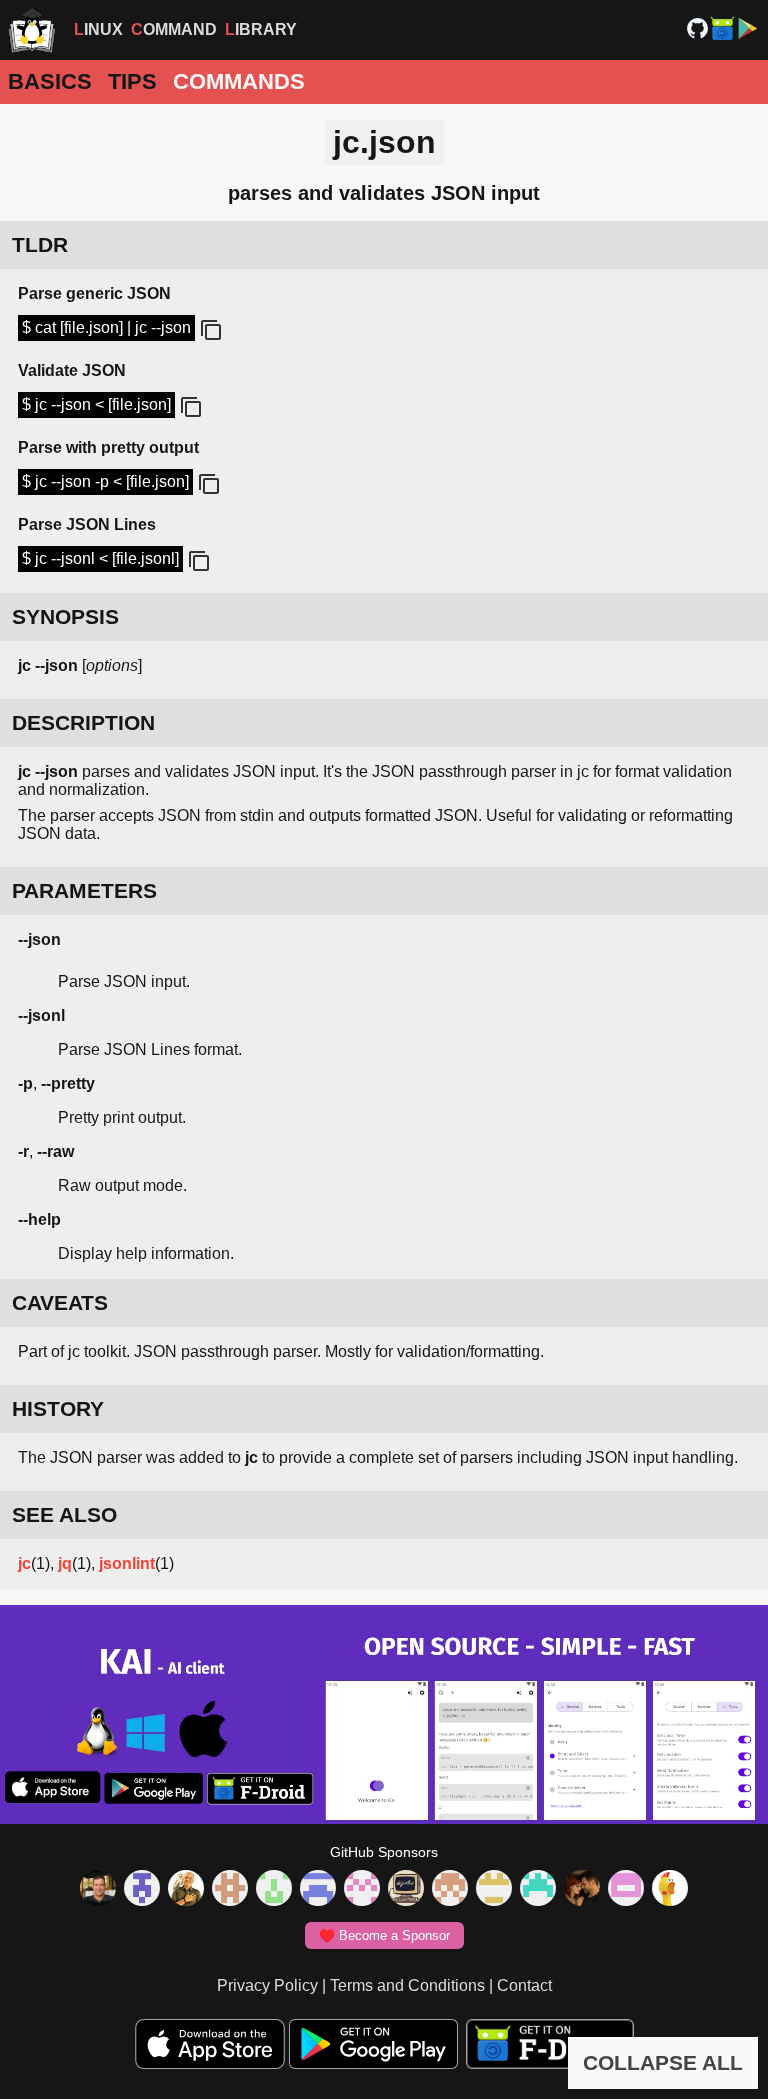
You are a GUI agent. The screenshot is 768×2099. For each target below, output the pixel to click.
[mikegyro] (98, 1890)
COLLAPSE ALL (663, 2062)
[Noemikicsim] (582, 1890)
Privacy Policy (267, 1985)
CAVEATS (60, 1302)
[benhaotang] (318, 1890)
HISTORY (58, 1408)
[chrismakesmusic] (450, 1890)
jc (24, 1563)
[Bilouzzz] (230, 1890)
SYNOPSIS (65, 616)
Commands (239, 81)
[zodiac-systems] (142, 1890)
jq (65, 1563)
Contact (524, 1985)
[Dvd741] (274, 1890)
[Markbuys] (538, 1890)
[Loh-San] (494, 1890)
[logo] (32, 30)
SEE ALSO (64, 1514)
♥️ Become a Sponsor (384, 1935)
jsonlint (127, 1563)
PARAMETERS (84, 890)
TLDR (40, 244)
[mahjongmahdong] (362, 1890)
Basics (50, 81)
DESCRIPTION (83, 722)
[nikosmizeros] (186, 1890)
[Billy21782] (626, 1890)
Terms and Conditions (407, 1985)
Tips (132, 81)
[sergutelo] (670, 1890)
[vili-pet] (406, 1890)
